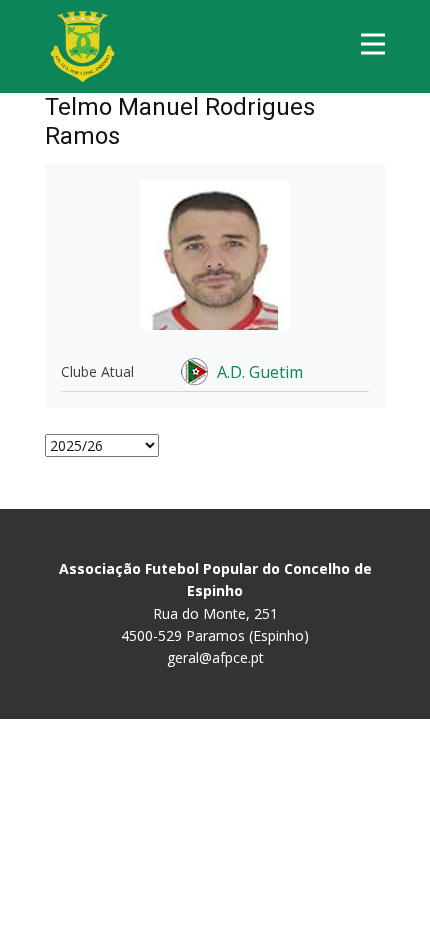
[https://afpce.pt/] (82, 46)
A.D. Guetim (260, 372)
